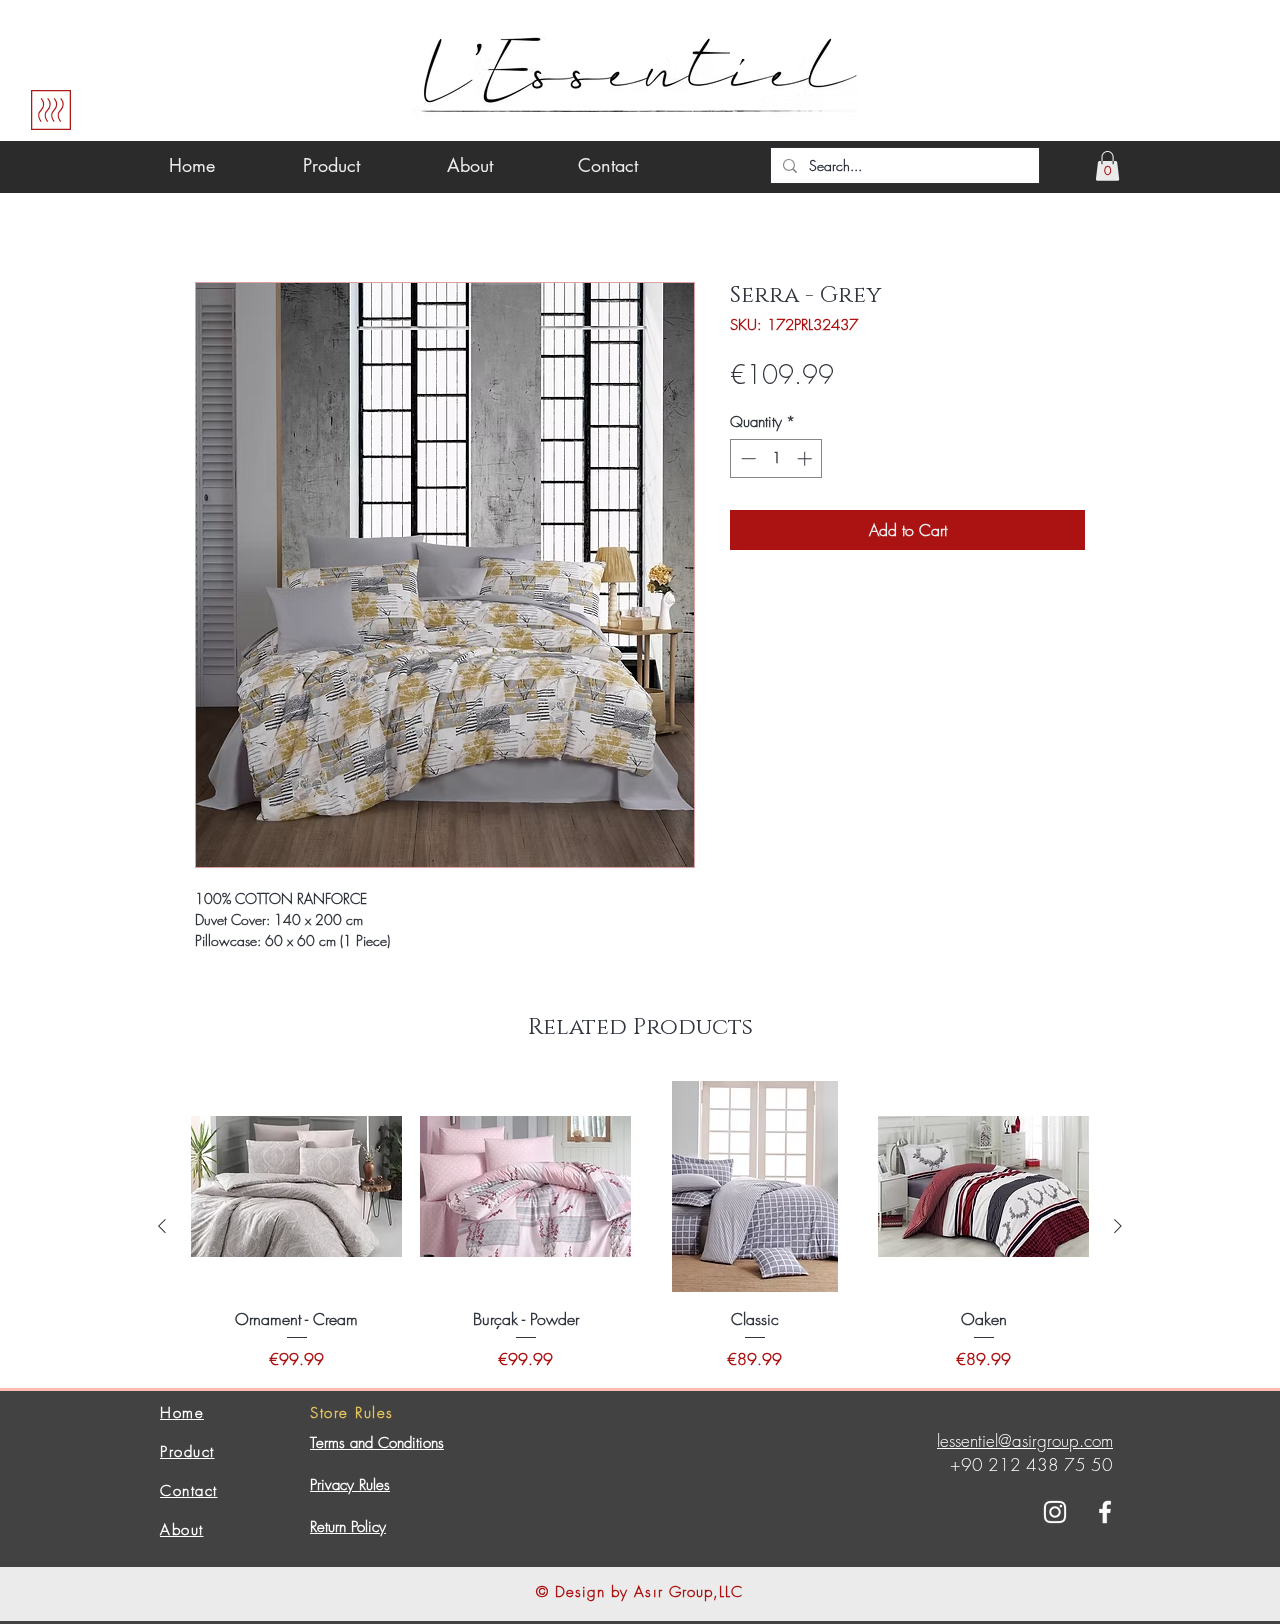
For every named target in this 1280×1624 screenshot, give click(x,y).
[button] (1107, 166)
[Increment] (806, 458)
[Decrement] (746, 458)
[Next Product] (1118, 1226)
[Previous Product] (162, 1226)
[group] (640, 1225)
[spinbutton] (776, 458)
